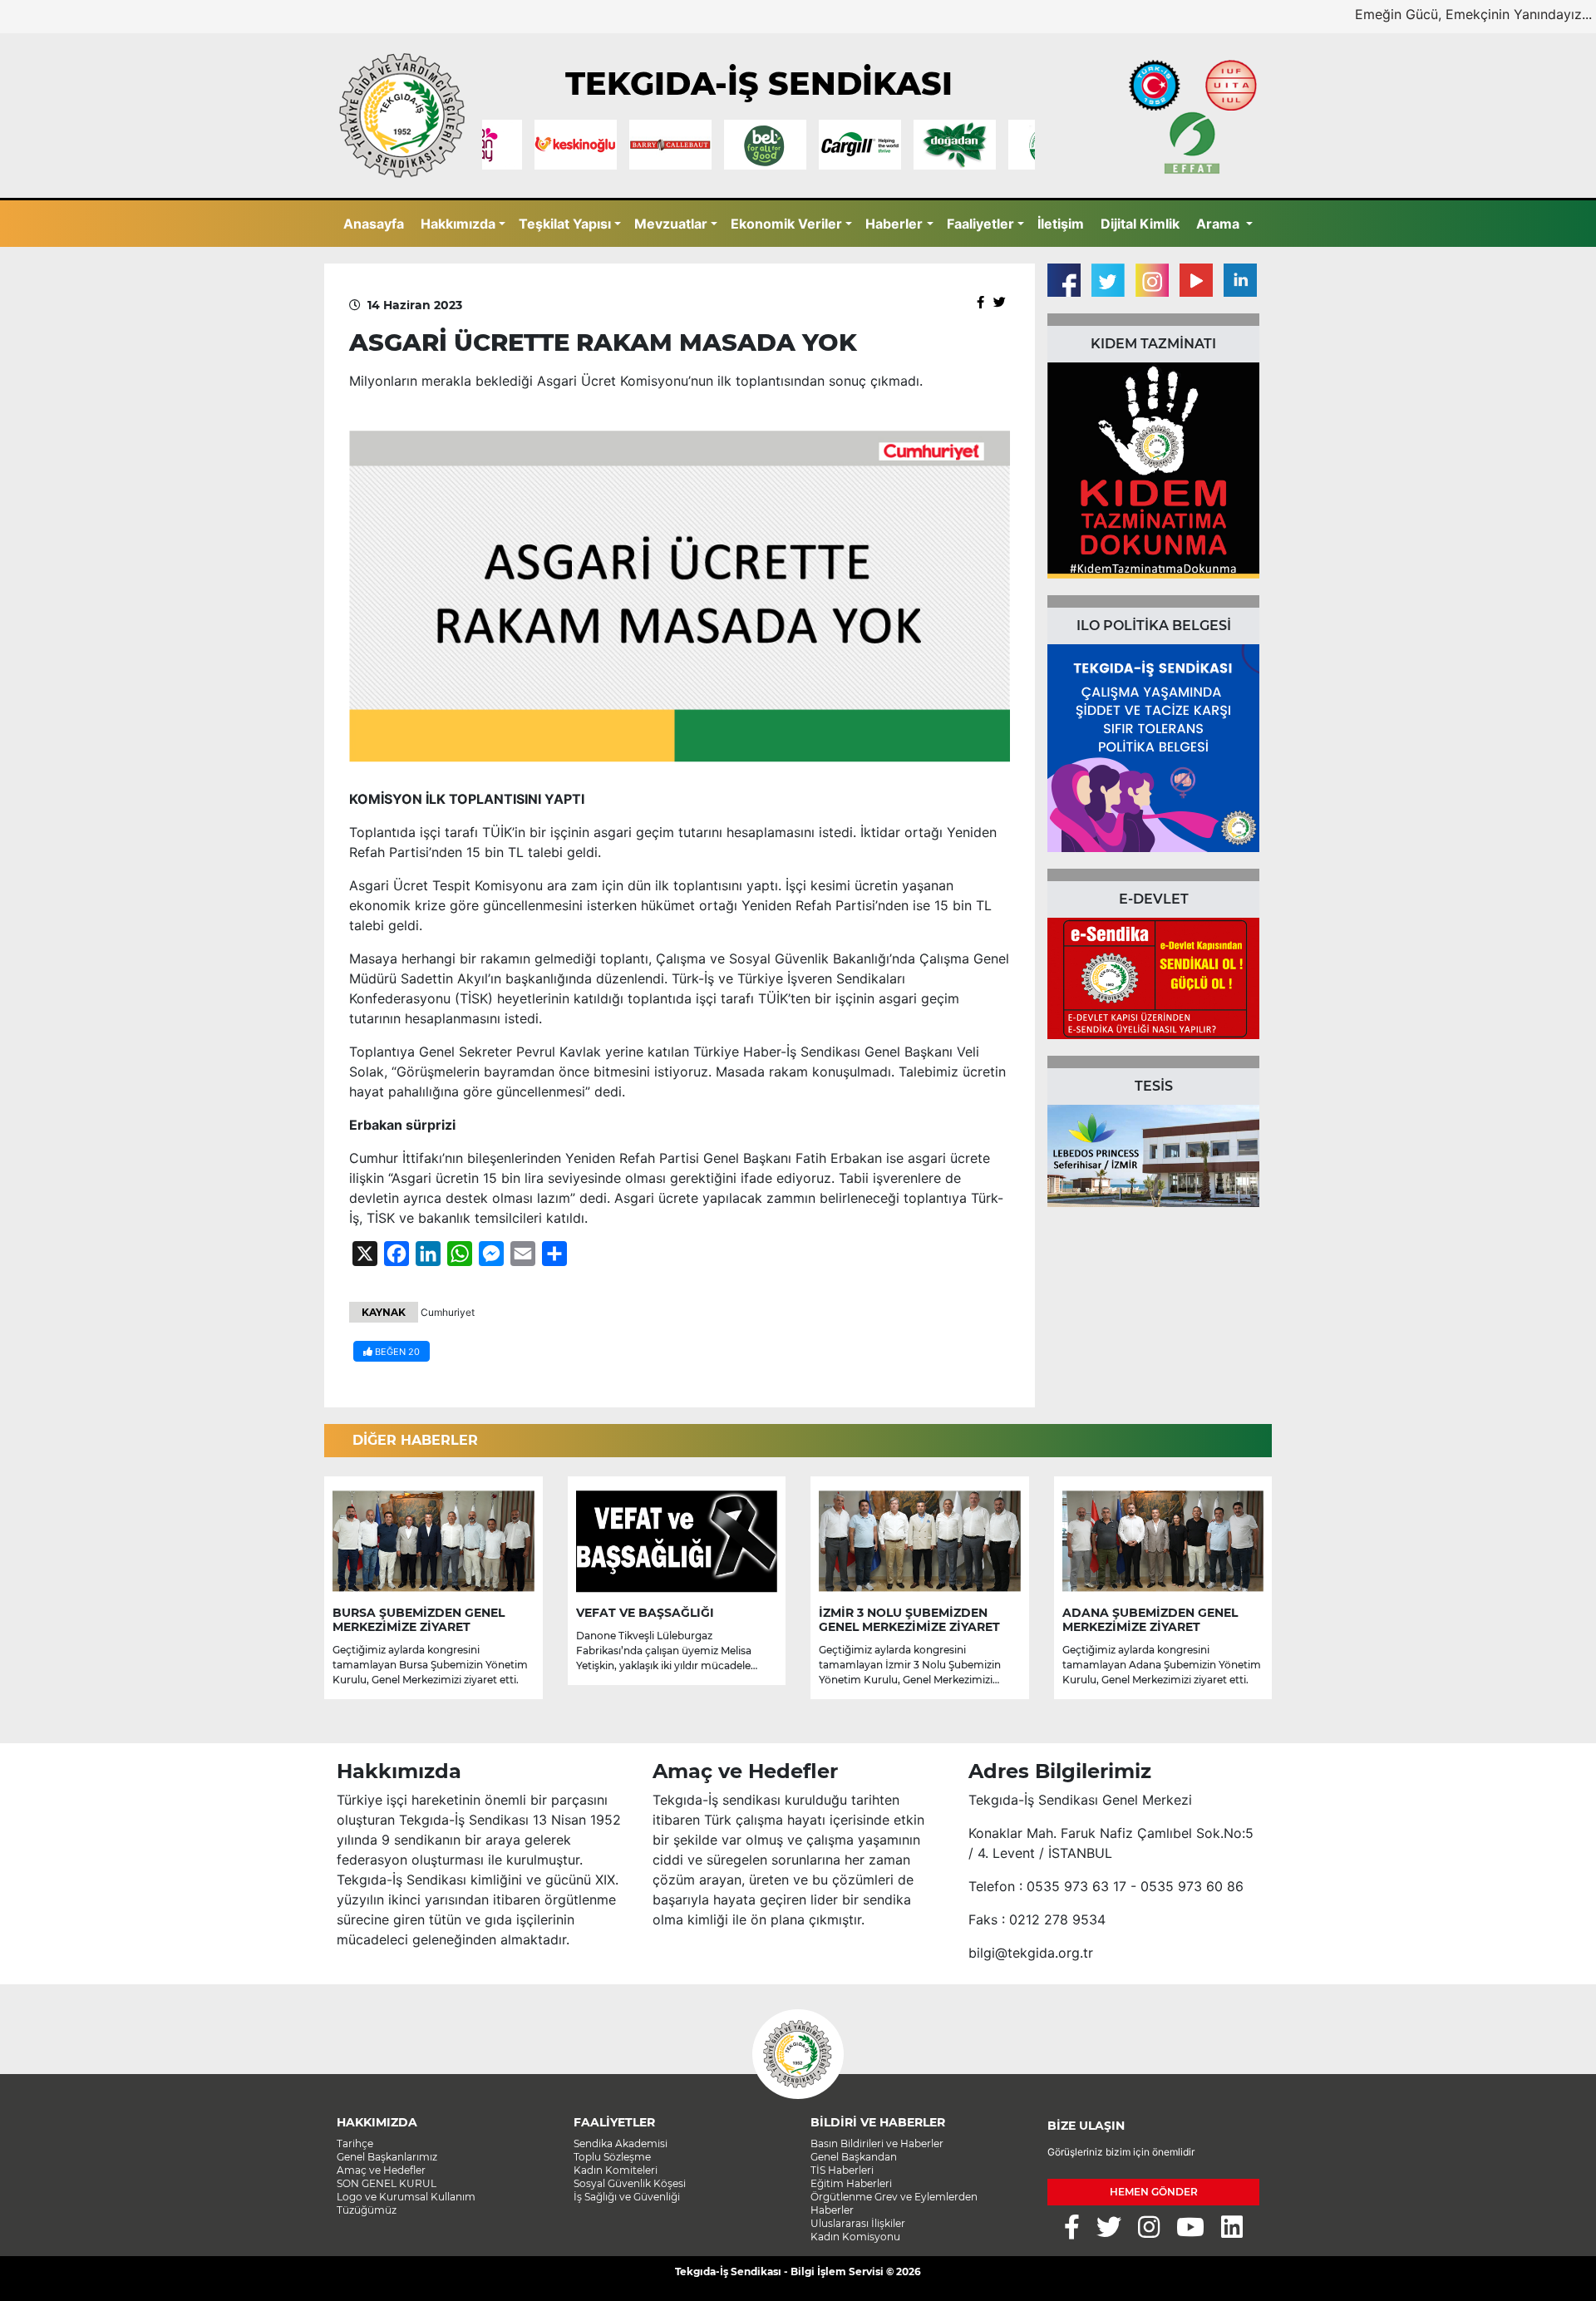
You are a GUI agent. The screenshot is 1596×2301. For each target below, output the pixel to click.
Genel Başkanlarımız (387, 2157)
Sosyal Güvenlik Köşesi (630, 2183)
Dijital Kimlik (1140, 224)
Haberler (894, 224)
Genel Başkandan (854, 2157)
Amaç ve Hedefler (381, 2170)
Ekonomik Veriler (786, 224)
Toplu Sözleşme (612, 2157)
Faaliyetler (980, 224)
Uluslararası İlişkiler (858, 2223)
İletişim (1061, 224)
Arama (1219, 224)
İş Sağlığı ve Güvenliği (627, 2197)
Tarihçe (355, 2143)
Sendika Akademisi (621, 2143)
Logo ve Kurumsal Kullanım (406, 2197)
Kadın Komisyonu (855, 2237)
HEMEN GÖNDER (1154, 2192)
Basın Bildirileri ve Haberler (877, 2143)
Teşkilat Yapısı (565, 224)
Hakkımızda (458, 224)
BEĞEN (396, 1352)
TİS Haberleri (842, 2170)
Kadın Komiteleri (616, 2170)
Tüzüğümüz (367, 2210)
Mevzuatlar (671, 224)
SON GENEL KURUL (387, 2183)
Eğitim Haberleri (851, 2183)
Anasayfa (374, 224)
